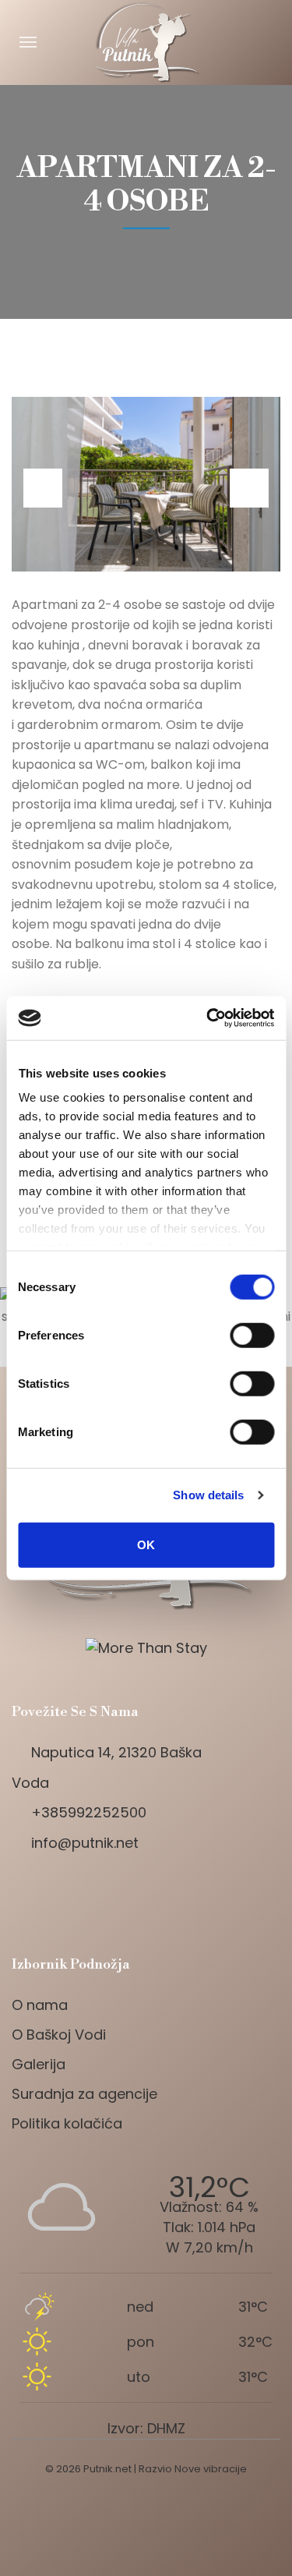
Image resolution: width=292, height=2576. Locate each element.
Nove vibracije (211, 2469)
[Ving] (146, 1897)
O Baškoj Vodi (59, 2035)
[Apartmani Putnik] (146, 42)
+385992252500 (89, 1812)
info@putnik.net (85, 1843)
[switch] (252, 1335)
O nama (40, 2005)
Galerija (39, 2064)
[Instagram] (60, 1897)
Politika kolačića (67, 2123)
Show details (208, 1495)
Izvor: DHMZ (146, 2428)
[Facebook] (23, 1897)
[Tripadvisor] (97, 1897)
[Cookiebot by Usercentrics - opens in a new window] (208, 1018)
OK (146, 1544)
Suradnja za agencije (84, 2094)
